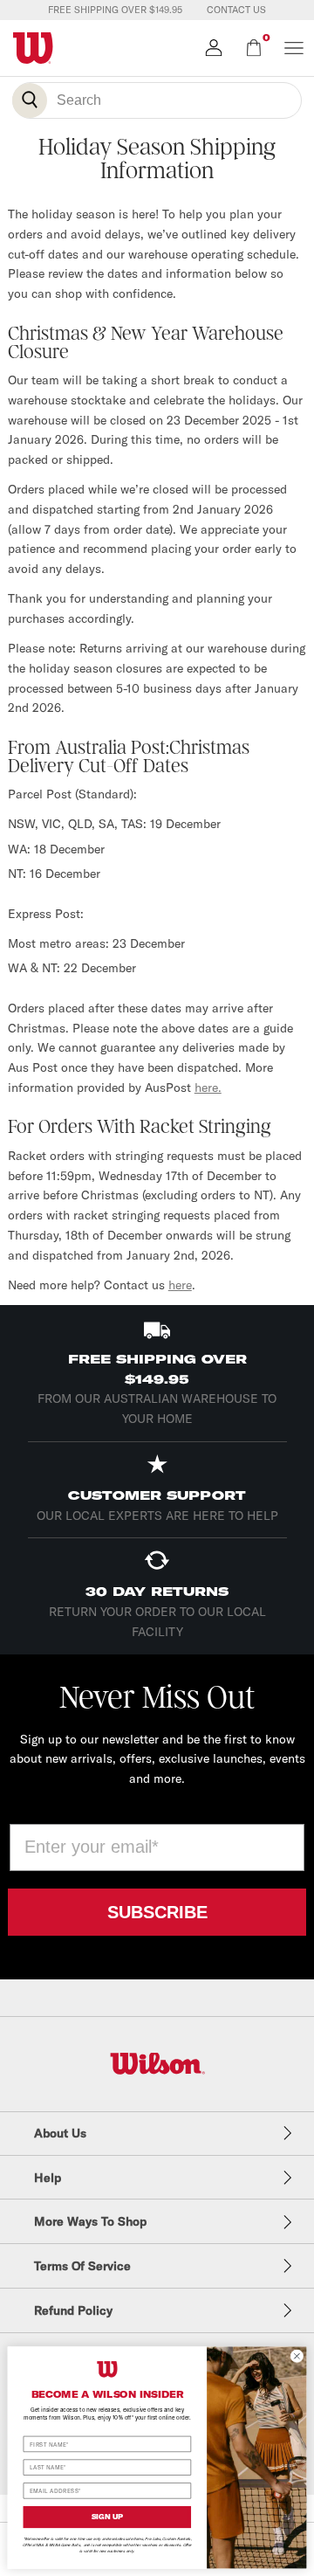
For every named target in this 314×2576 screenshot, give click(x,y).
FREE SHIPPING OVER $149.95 (115, 10)
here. (208, 1088)
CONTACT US (236, 10)
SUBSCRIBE (157, 1912)
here (180, 1285)
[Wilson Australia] (157, 2064)
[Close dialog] (297, 2355)
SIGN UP (108, 2517)
